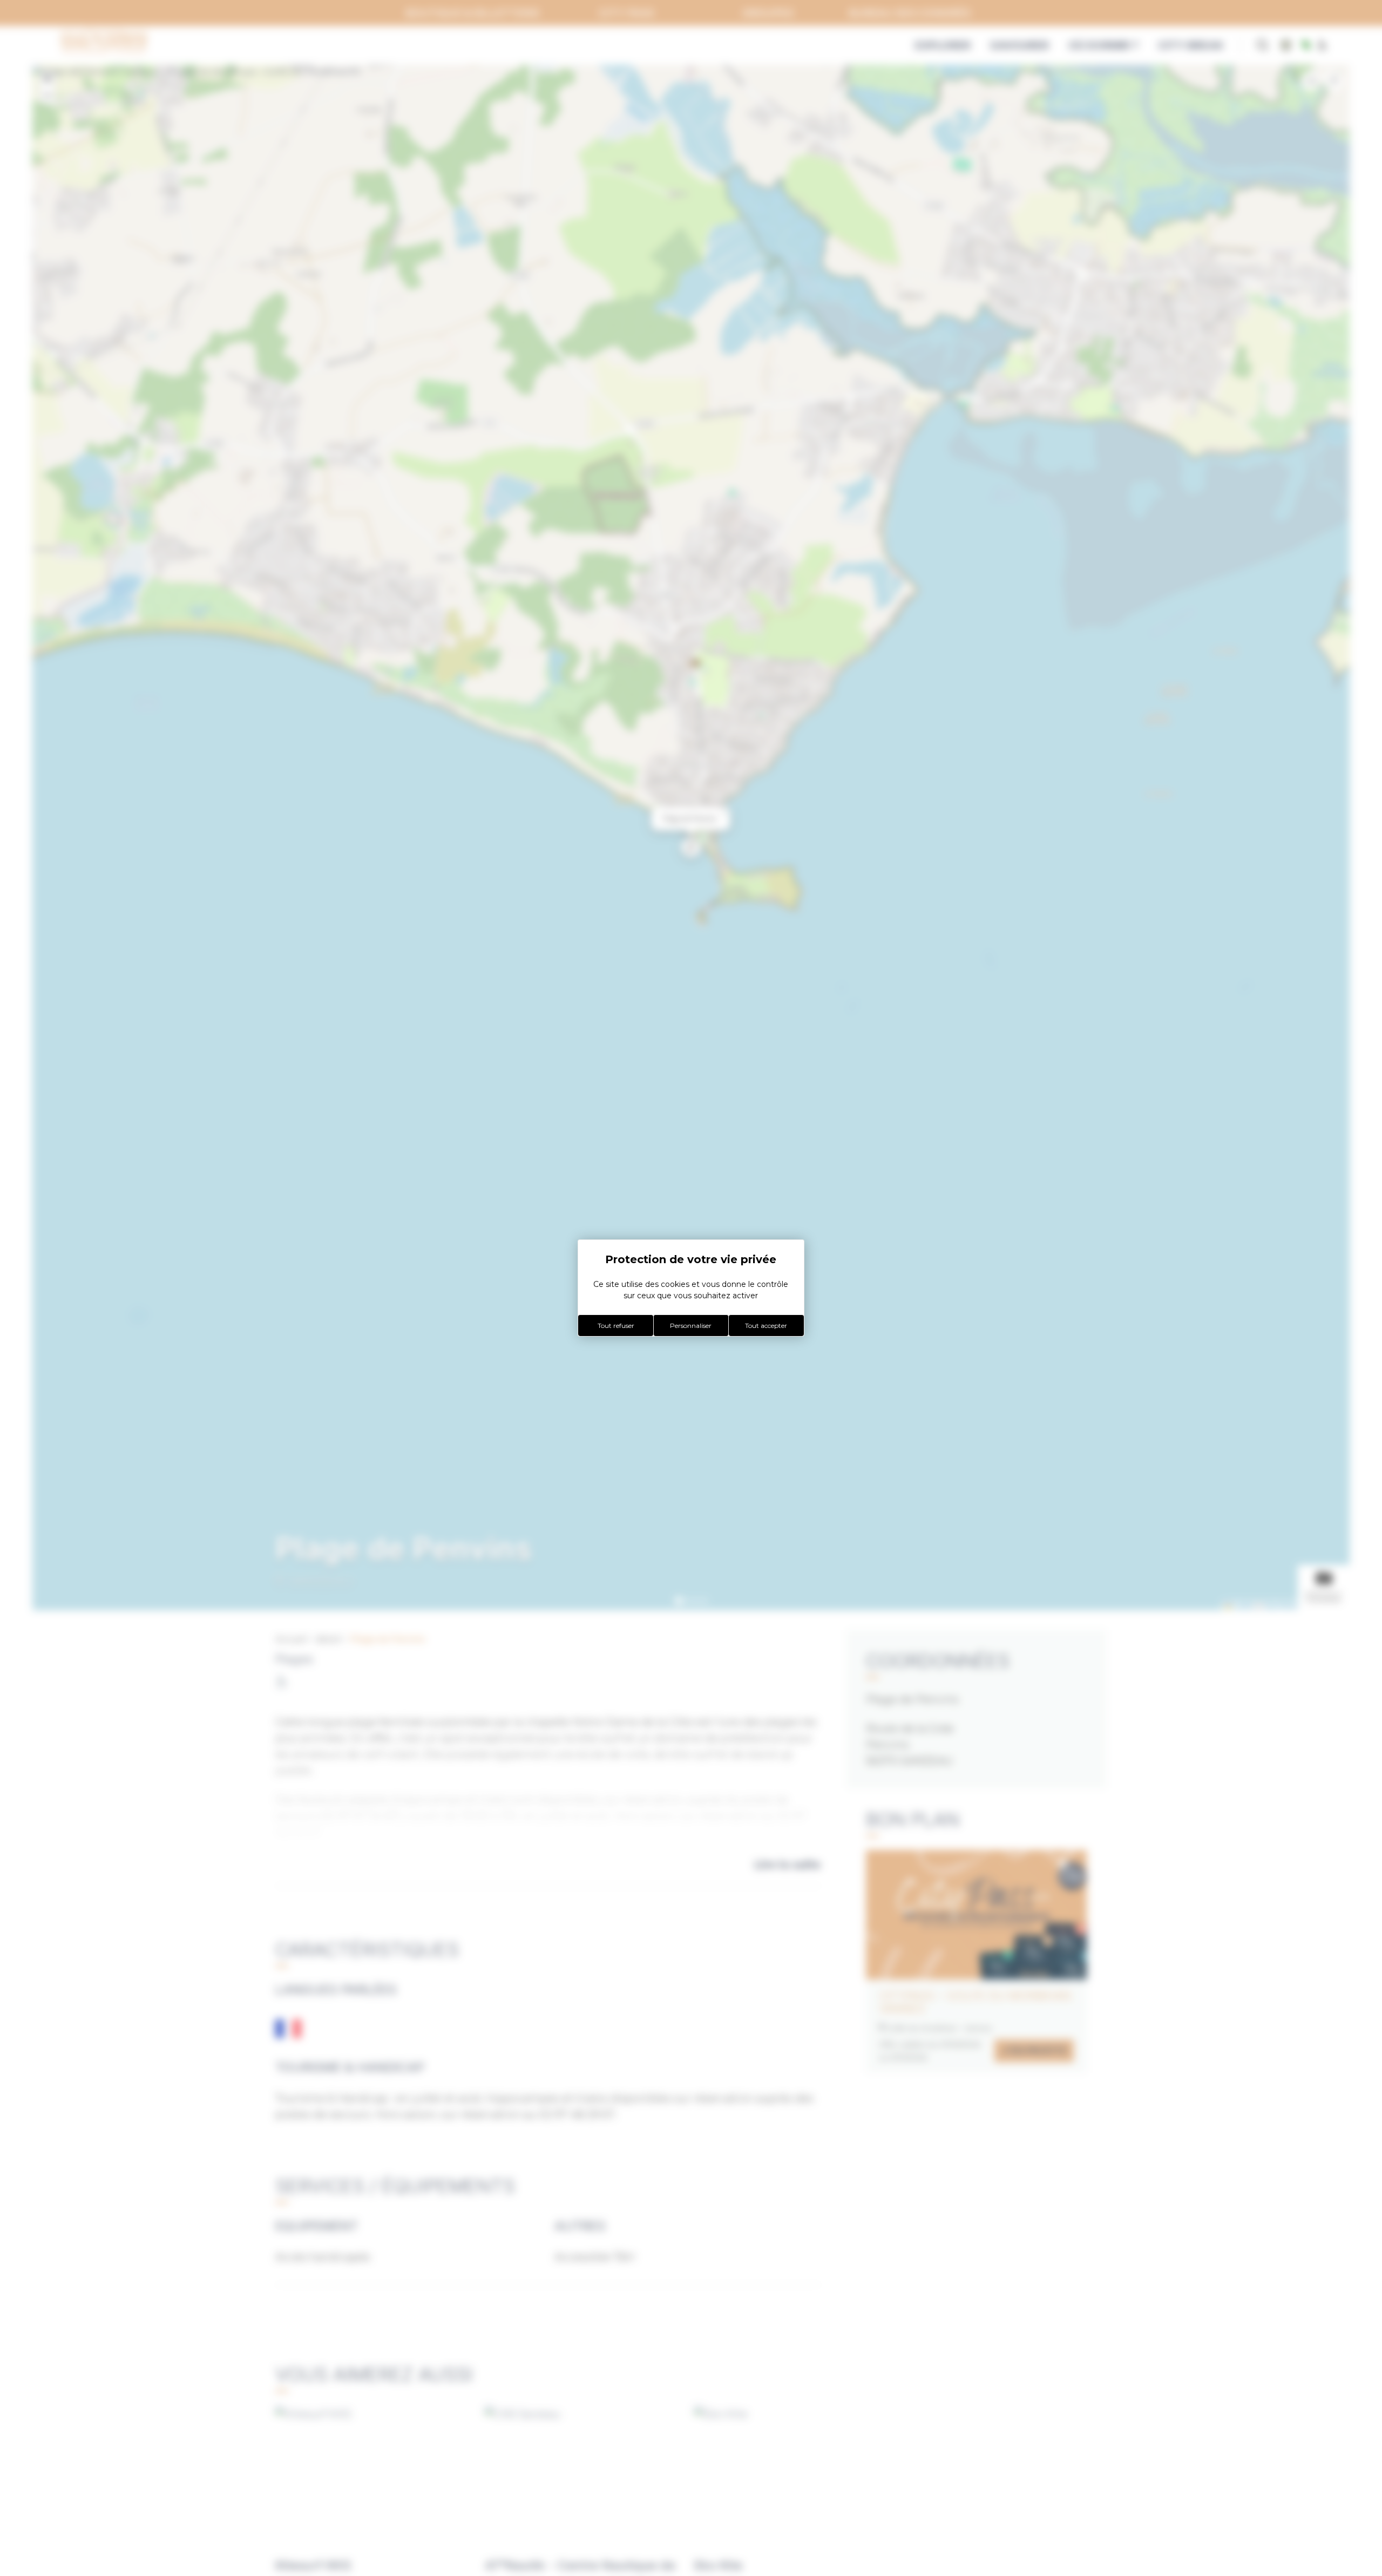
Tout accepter (766, 1326)
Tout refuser (616, 1326)
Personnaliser (691, 1326)
